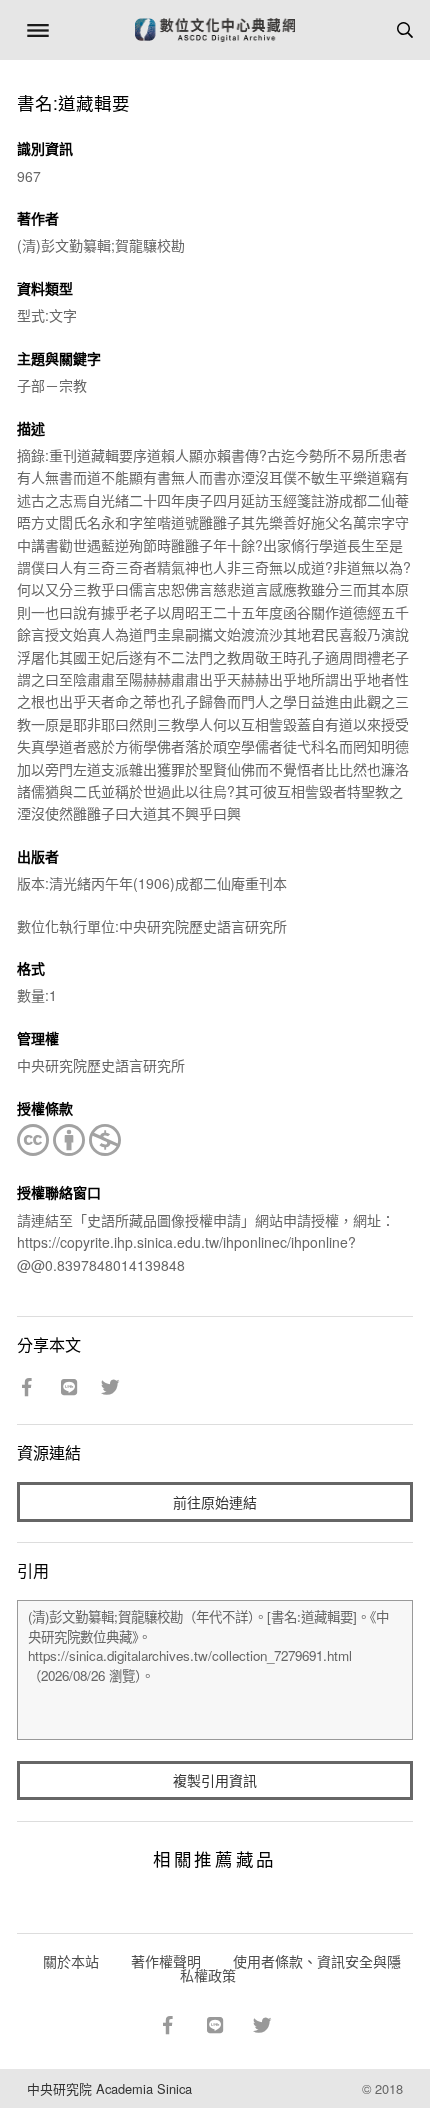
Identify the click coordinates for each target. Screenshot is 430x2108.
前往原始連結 (215, 1502)
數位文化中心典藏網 (215, 30)
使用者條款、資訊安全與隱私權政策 (290, 1968)
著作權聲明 (166, 1961)
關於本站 (71, 1961)
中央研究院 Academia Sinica (109, 2088)
